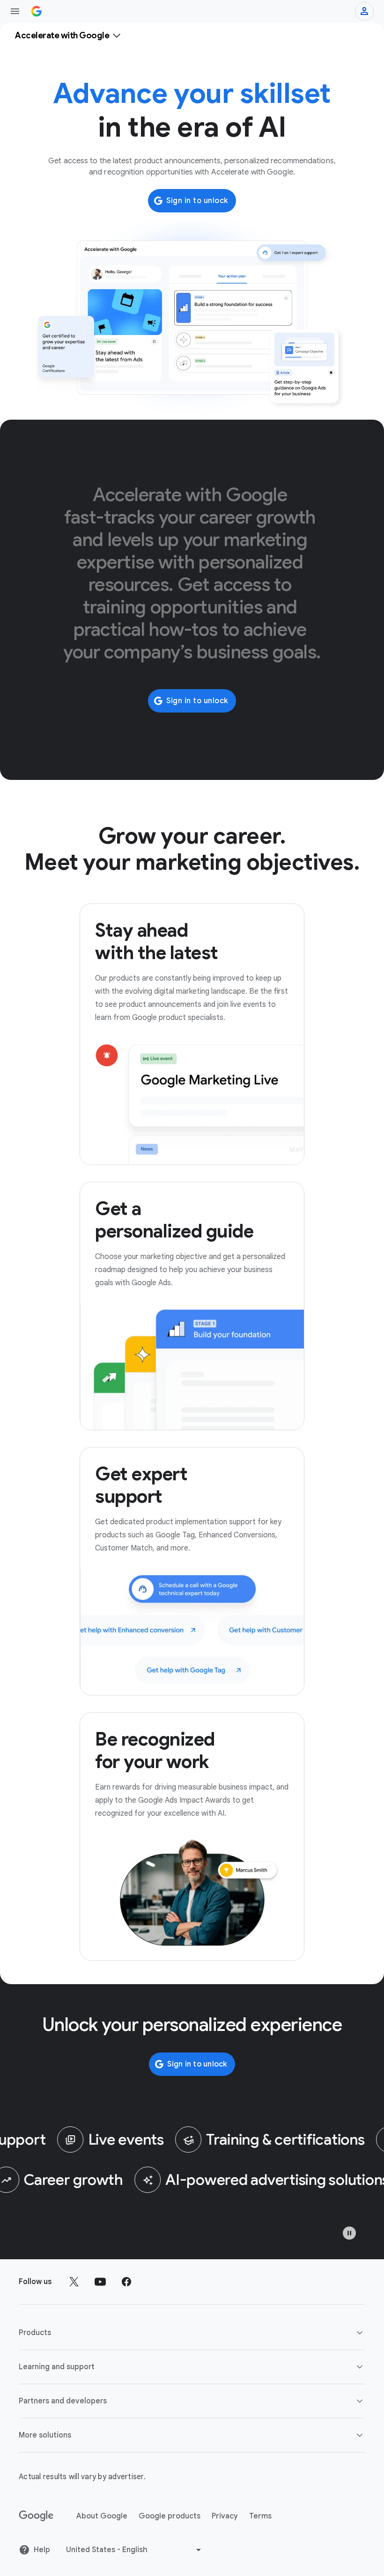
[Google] (36, 2516)
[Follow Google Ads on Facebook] (126, 2282)
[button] (192, 2333)
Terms (260, 2516)
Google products (170, 2516)
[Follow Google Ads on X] (74, 2282)
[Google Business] (37, 11)
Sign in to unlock (197, 201)
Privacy (225, 2516)
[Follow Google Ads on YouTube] (100, 2282)
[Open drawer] (15, 11)
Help (42, 2550)
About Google (102, 2516)
